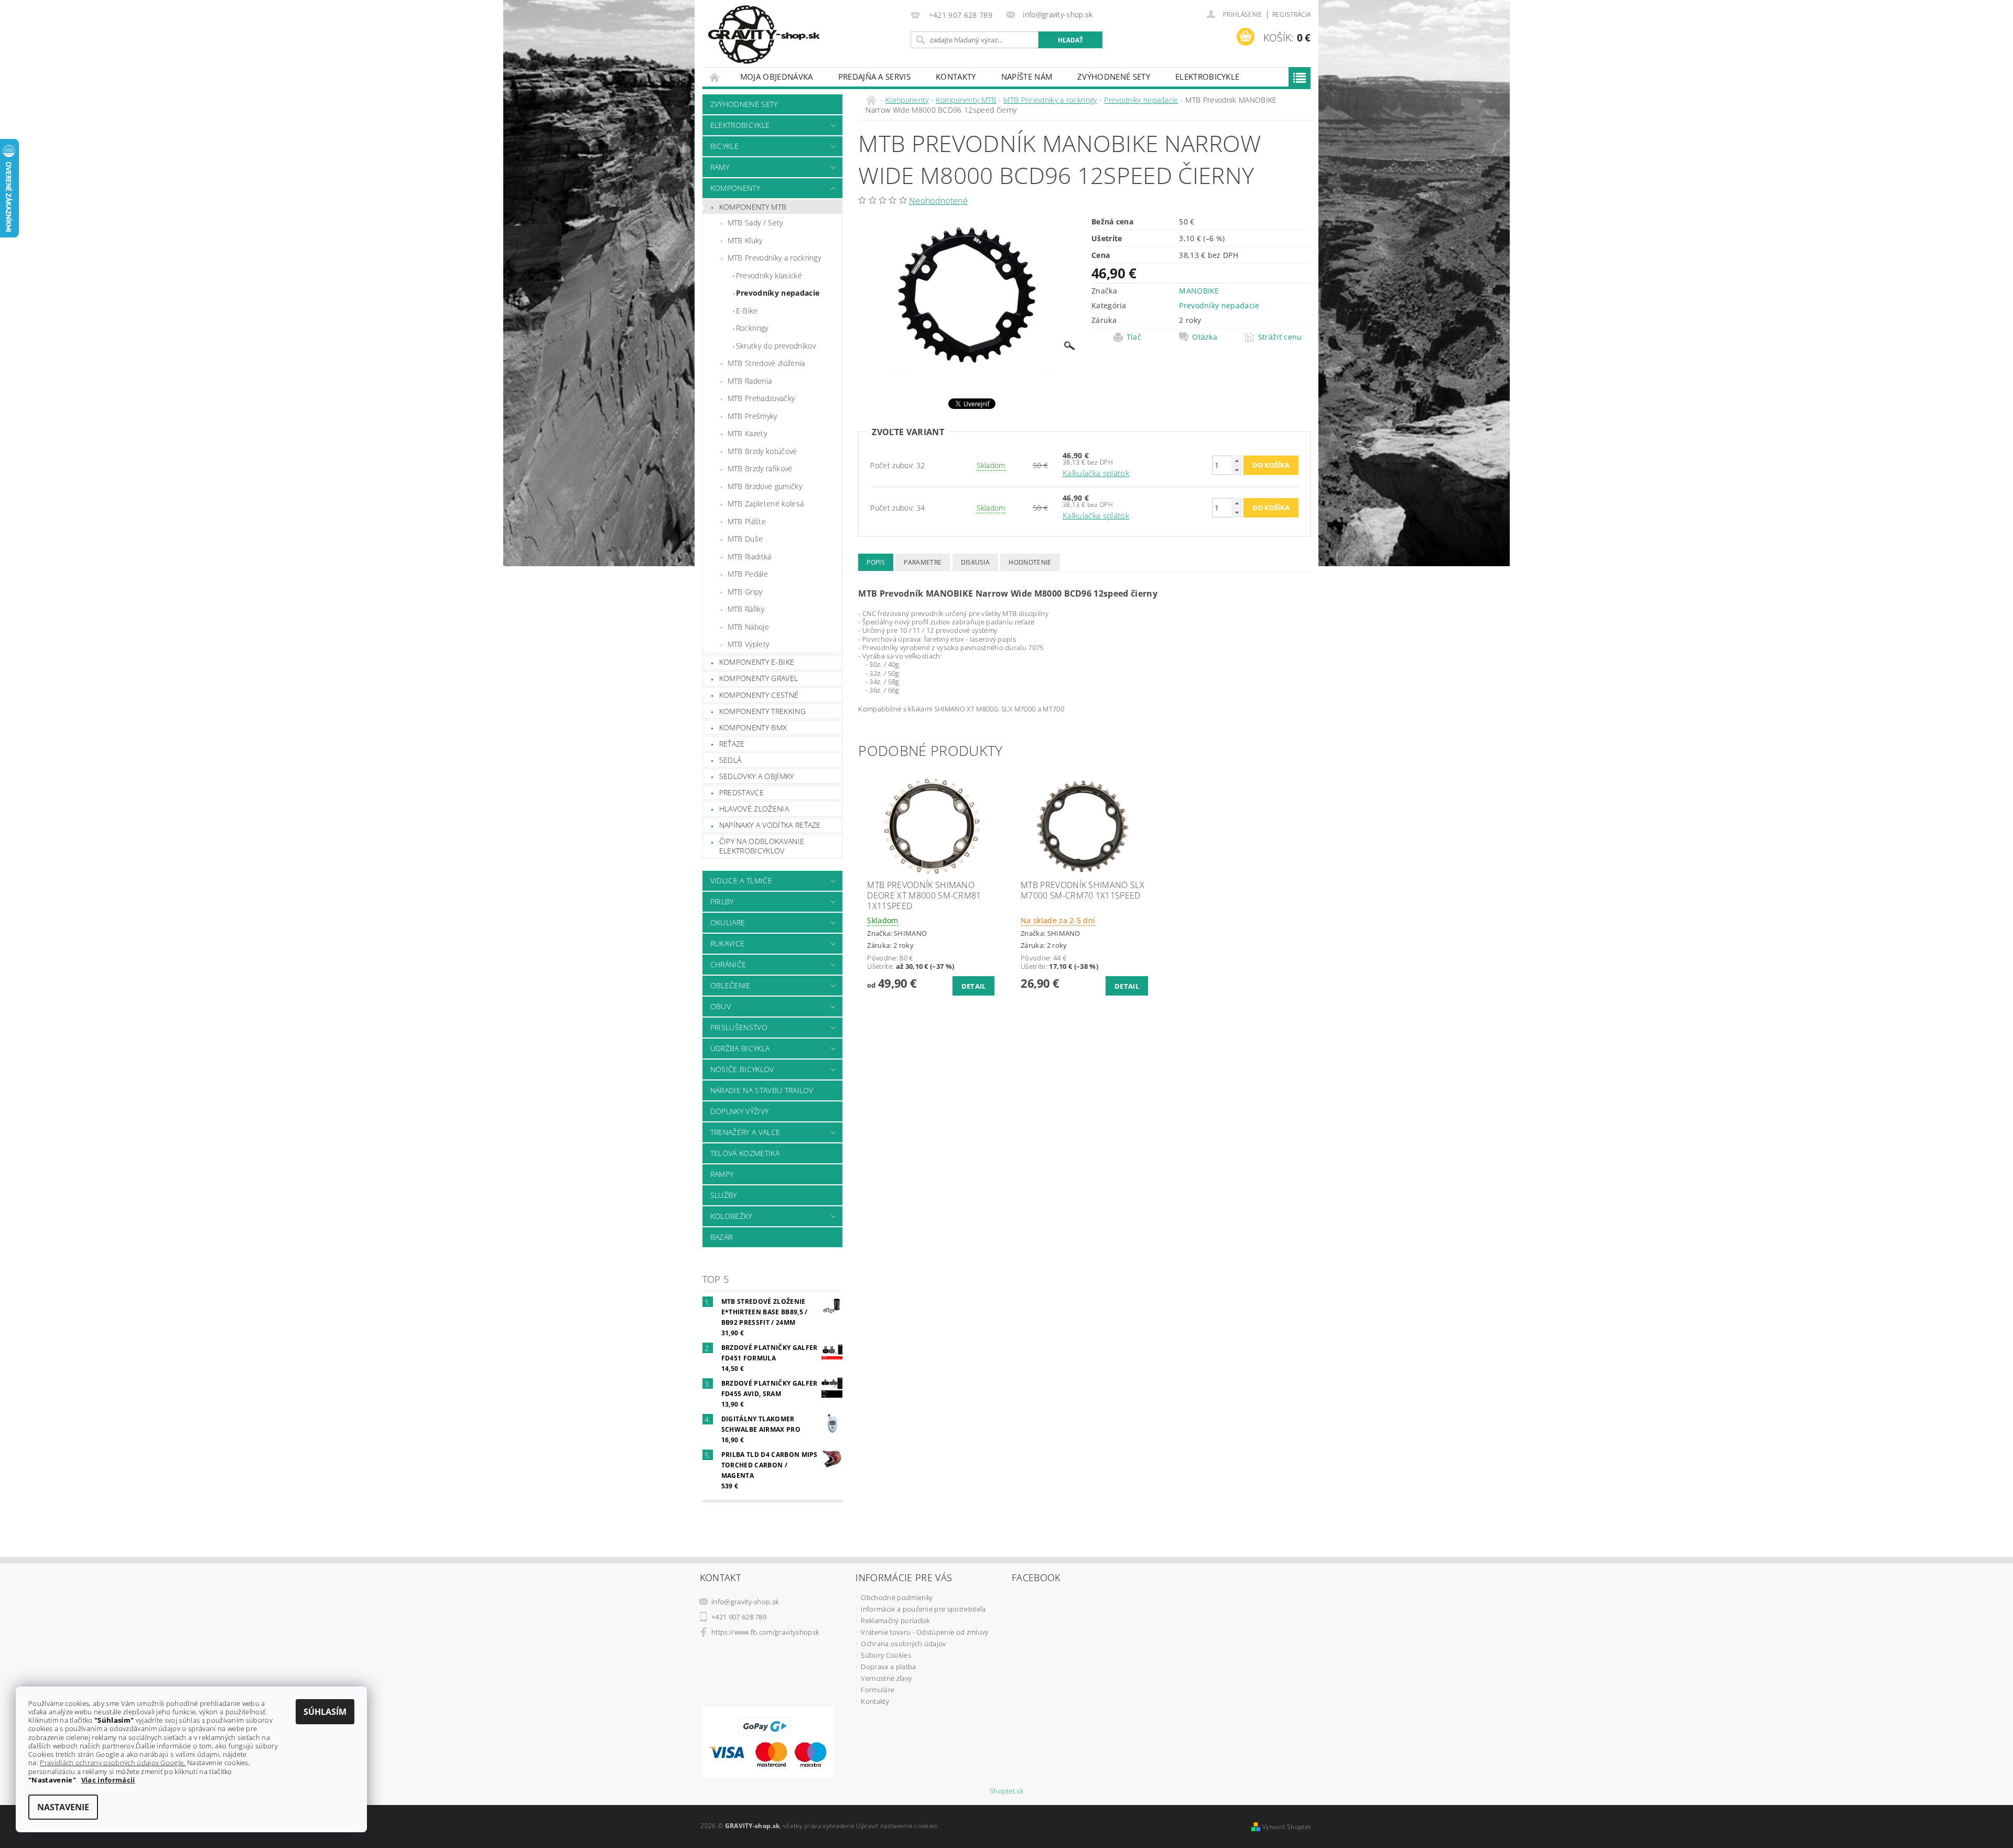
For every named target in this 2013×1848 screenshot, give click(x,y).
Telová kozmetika (745, 1153)
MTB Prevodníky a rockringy (774, 258)
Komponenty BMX (753, 727)
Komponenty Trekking (762, 711)
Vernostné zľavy (886, 1678)
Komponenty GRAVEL (759, 678)
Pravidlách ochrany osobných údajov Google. (112, 1763)
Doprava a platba (888, 1667)
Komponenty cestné (759, 695)
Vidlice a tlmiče (741, 880)
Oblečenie (730, 985)
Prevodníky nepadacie (778, 293)
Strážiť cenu (1280, 337)
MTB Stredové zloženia (766, 363)
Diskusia (976, 562)
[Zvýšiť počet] (1237, 461)
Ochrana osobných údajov (903, 1644)
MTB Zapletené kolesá (766, 504)
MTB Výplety (749, 644)
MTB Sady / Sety (755, 223)
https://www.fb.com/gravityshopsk (765, 1632)
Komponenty (735, 188)
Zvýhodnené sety (1114, 77)
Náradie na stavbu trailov (762, 1090)
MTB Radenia (750, 381)
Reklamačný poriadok (895, 1620)
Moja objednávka (777, 77)
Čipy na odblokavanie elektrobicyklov (762, 846)
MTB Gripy (745, 592)
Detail (974, 986)
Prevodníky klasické (769, 275)
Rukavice (728, 943)
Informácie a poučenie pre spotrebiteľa (923, 1609)
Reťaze (732, 744)
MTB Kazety (747, 433)
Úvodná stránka (715, 77)
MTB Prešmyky (753, 416)
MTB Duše (745, 539)
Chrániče (728, 964)
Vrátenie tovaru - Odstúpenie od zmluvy (924, 1632)
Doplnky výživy (739, 1111)
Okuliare (728, 922)
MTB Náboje (748, 627)
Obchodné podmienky (897, 1597)
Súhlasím (325, 1712)
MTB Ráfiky (746, 609)
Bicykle (724, 146)
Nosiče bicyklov (742, 1069)
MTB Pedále (748, 574)
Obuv (721, 1006)
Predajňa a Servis (874, 77)
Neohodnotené (938, 201)
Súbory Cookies (886, 1655)
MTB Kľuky (745, 240)
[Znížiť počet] (1237, 470)
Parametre (923, 562)
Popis (876, 562)
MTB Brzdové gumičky (765, 486)
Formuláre (878, 1690)
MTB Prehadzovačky (761, 398)
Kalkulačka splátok (1096, 473)
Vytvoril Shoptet (1286, 1827)
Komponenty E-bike (757, 662)
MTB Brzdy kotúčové (762, 451)
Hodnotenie (1030, 562)
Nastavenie (63, 1807)
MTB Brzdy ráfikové (760, 468)
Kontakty (956, 77)
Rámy (720, 167)
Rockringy (752, 328)
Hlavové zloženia (754, 809)
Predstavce (742, 792)
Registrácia (1292, 14)
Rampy (722, 1174)
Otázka (1205, 337)
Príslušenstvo (739, 1027)
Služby (724, 1195)
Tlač (1134, 337)
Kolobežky (731, 1216)
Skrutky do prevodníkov (776, 346)
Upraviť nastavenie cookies (897, 1826)
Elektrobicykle (1207, 77)
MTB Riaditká (750, 556)
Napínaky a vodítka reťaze (770, 825)
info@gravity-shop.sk (745, 1602)
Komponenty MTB (753, 207)
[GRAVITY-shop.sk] (764, 35)
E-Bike (747, 311)
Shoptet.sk (1006, 1791)
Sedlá (730, 760)
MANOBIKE (1199, 291)
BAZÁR (722, 1237)
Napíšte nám (1027, 77)
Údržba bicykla (740, 1048)
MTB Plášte (747, 521)
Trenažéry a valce (745, 1132)
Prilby (722, 901)
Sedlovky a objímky (757, 776)
